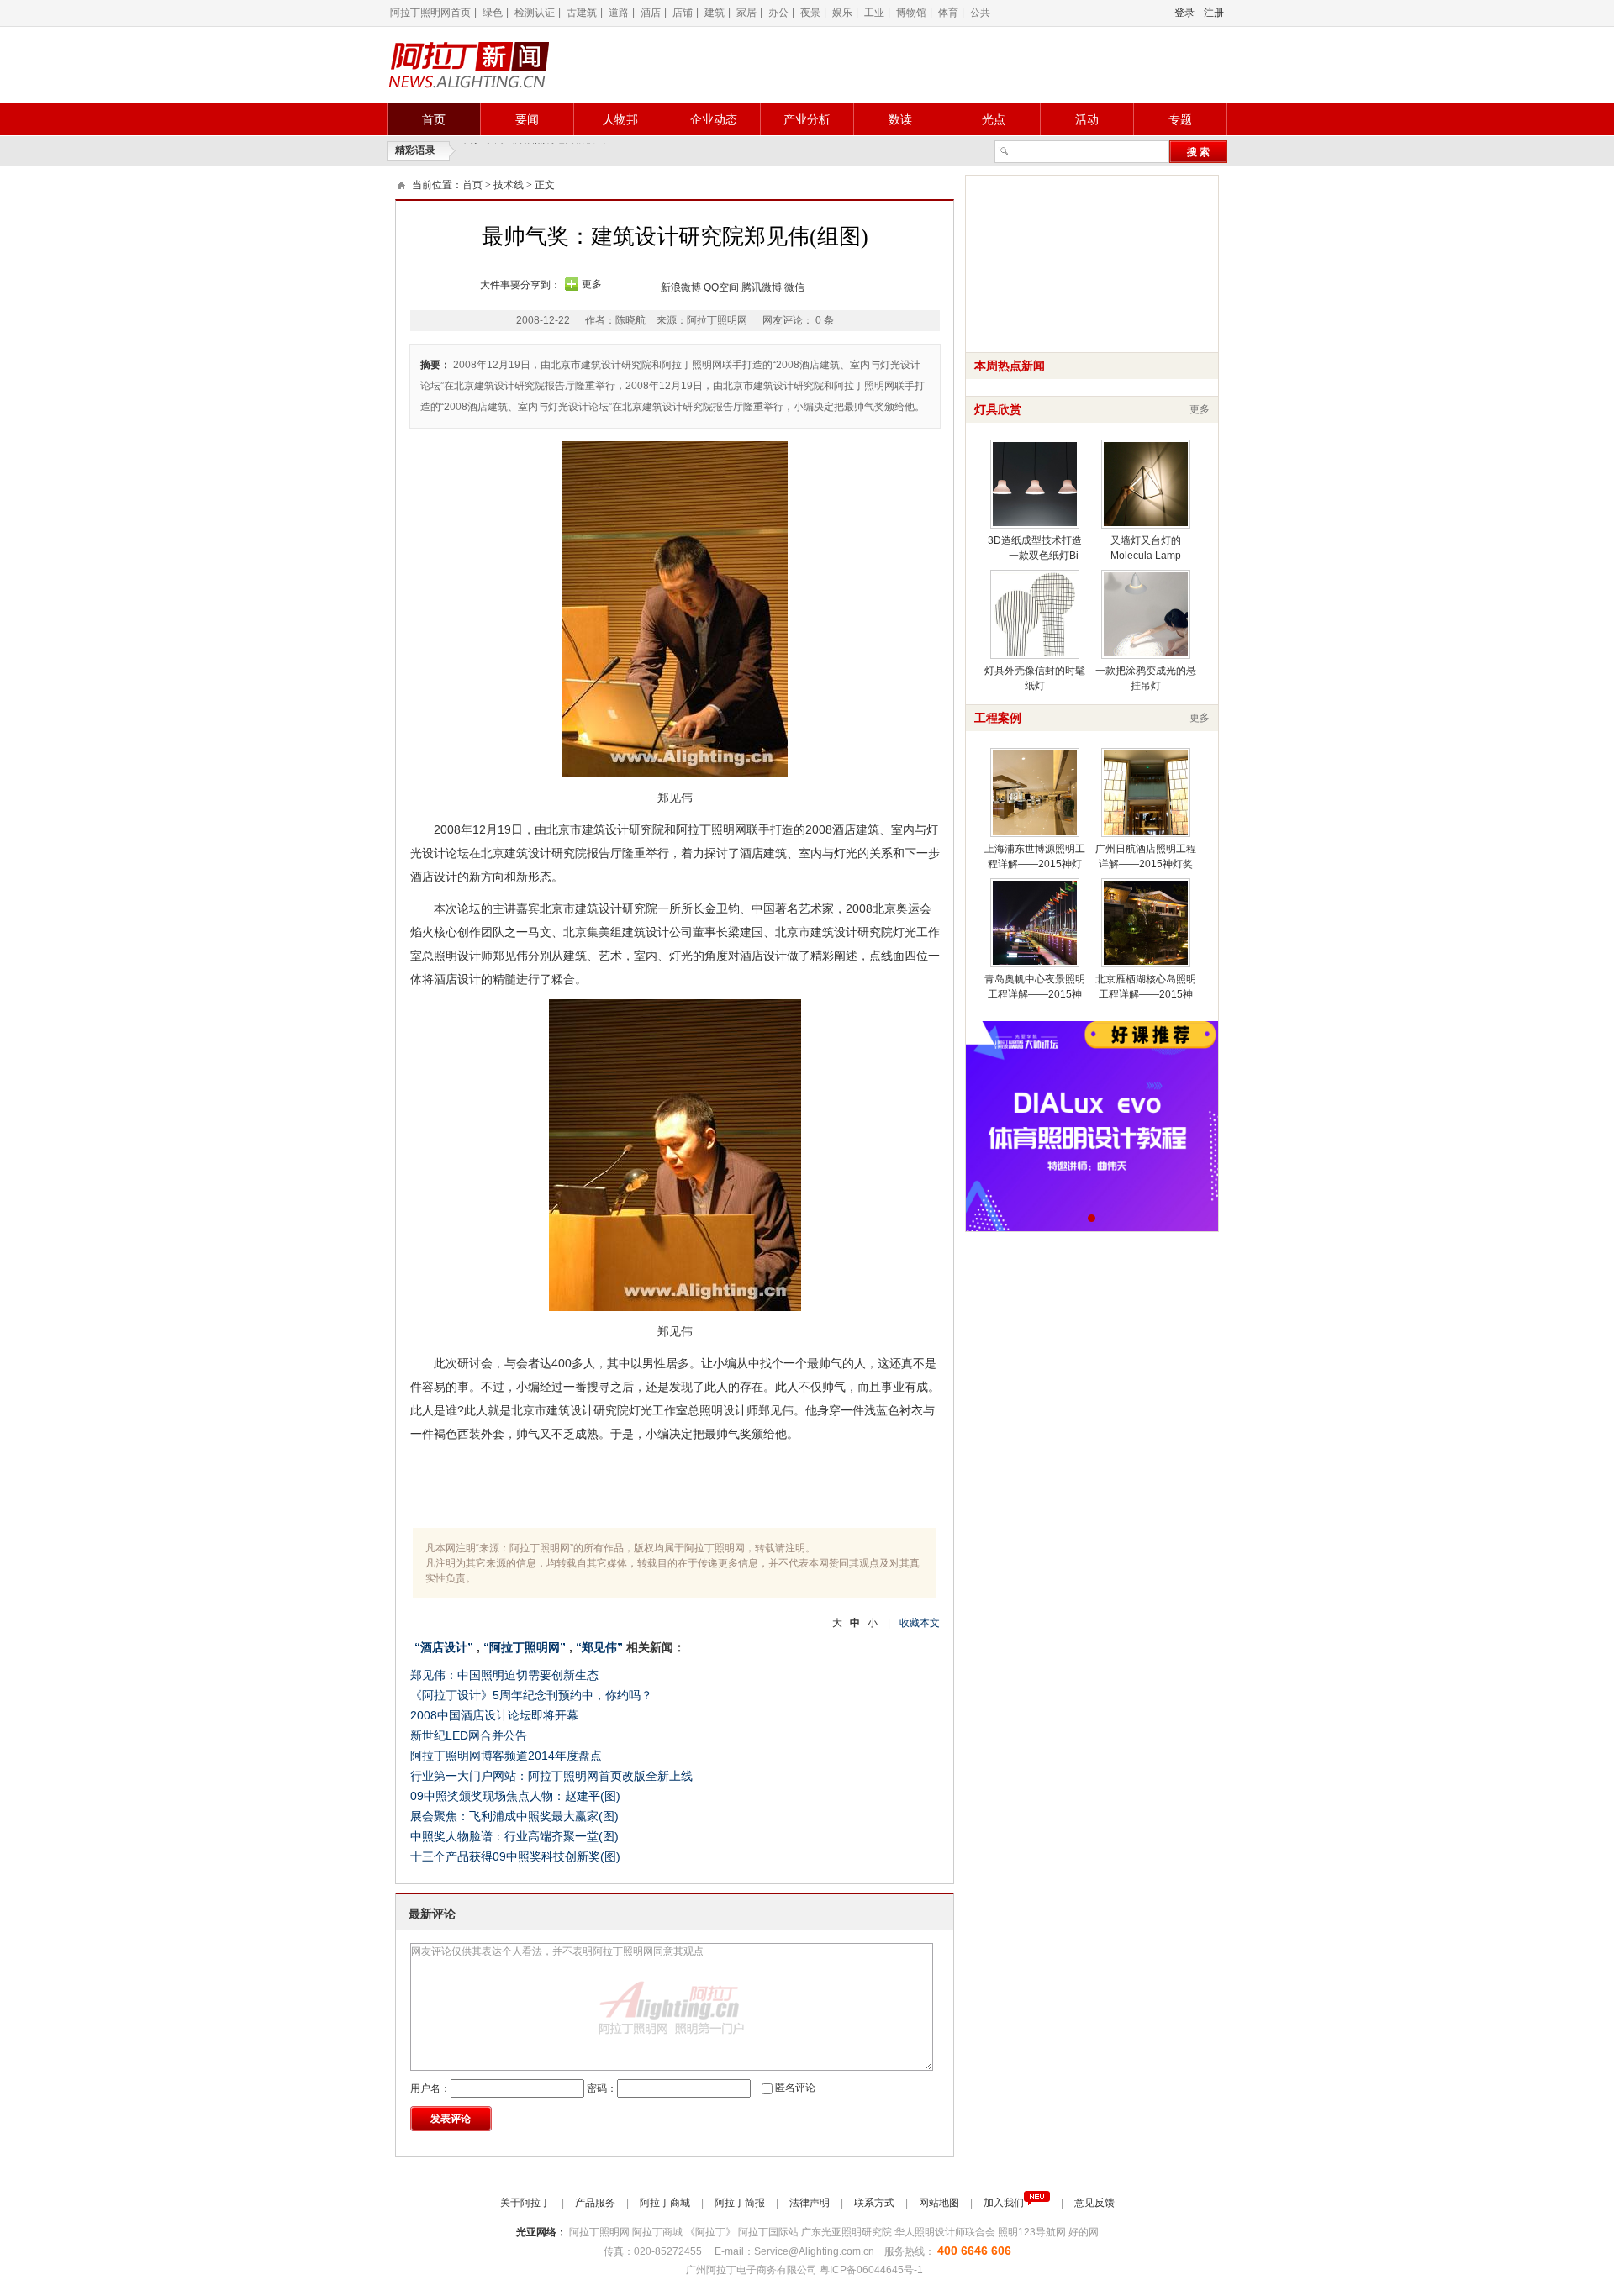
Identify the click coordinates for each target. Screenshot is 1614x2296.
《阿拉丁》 (712, 2232)
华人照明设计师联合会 (946, 2232)
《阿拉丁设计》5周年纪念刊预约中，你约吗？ (531, 1695)
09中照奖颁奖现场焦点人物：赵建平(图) (515, 1796)
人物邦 (620, 119)
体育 (948, 13)
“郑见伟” (599, 1647)
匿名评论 (795, 2088)
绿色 (493, 13)
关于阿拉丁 (527, 2203)
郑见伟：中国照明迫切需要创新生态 (504, 1675)
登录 (1184, 13)
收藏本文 (920, 1623)
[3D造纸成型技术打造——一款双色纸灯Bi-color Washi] (1035, 484)
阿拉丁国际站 (770, 2232)
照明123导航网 (1033, 2232)
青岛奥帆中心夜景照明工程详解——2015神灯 (1035, 994)
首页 (434, 119)
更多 (592, 284)
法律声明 (811, 2203)
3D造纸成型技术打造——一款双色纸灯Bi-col (1035, 556)
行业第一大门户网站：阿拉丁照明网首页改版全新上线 (551, 1776)
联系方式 (876, 2203)
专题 (1180, 119)
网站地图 (940, 2203)
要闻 (527, 119)
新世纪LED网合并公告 (469, 1735)
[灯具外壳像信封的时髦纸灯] (1035, 614)
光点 (994, 119)
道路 (619, 13)
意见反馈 (1094, 2203)
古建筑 (582, 13)
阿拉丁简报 (741, 2203)
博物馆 (911, 13)
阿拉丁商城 (666, 2203)
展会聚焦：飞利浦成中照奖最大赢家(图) (514, 1816)
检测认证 (535, 13)
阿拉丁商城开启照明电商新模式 (535, 151)
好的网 (1084, 2232)
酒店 (651, 13)
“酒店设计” (444, 1647)
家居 (746, 13)
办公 (778, 13)
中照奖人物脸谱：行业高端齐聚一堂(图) (514, 1836)
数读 (900, 119)
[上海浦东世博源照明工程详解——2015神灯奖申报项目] (1035, 793)
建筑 (715, 13)
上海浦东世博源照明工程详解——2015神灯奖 (1035, 864)
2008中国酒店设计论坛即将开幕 (494, 1715)
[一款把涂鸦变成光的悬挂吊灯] (1146, 614)
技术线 (509, 185)
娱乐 (842, 13)
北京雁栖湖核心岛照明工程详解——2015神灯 (1146, 994)
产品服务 (596, 2203)
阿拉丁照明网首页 (430, 13)
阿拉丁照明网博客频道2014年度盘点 (506, 1756)
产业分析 (807, 119)
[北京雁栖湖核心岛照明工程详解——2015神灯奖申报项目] (1146, 923)
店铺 (683, 13)
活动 (1087, 119)
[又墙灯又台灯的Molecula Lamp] (1146, 484)
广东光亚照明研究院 (848, 2232)
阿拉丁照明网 (601, 2232)
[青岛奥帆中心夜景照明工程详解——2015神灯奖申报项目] (1035, 923)
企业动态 (714, 119)
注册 (1214, 13)
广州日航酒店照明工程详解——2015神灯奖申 (1146, 864)
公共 (980, 13)
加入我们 (1004, 2203)
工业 (874, 13)
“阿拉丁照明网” (525, 1647)
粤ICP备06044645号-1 (873, 2270)
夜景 (810, 13)
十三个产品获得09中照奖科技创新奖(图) (515, 1856)
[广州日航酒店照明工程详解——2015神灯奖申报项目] (1146, 793)
